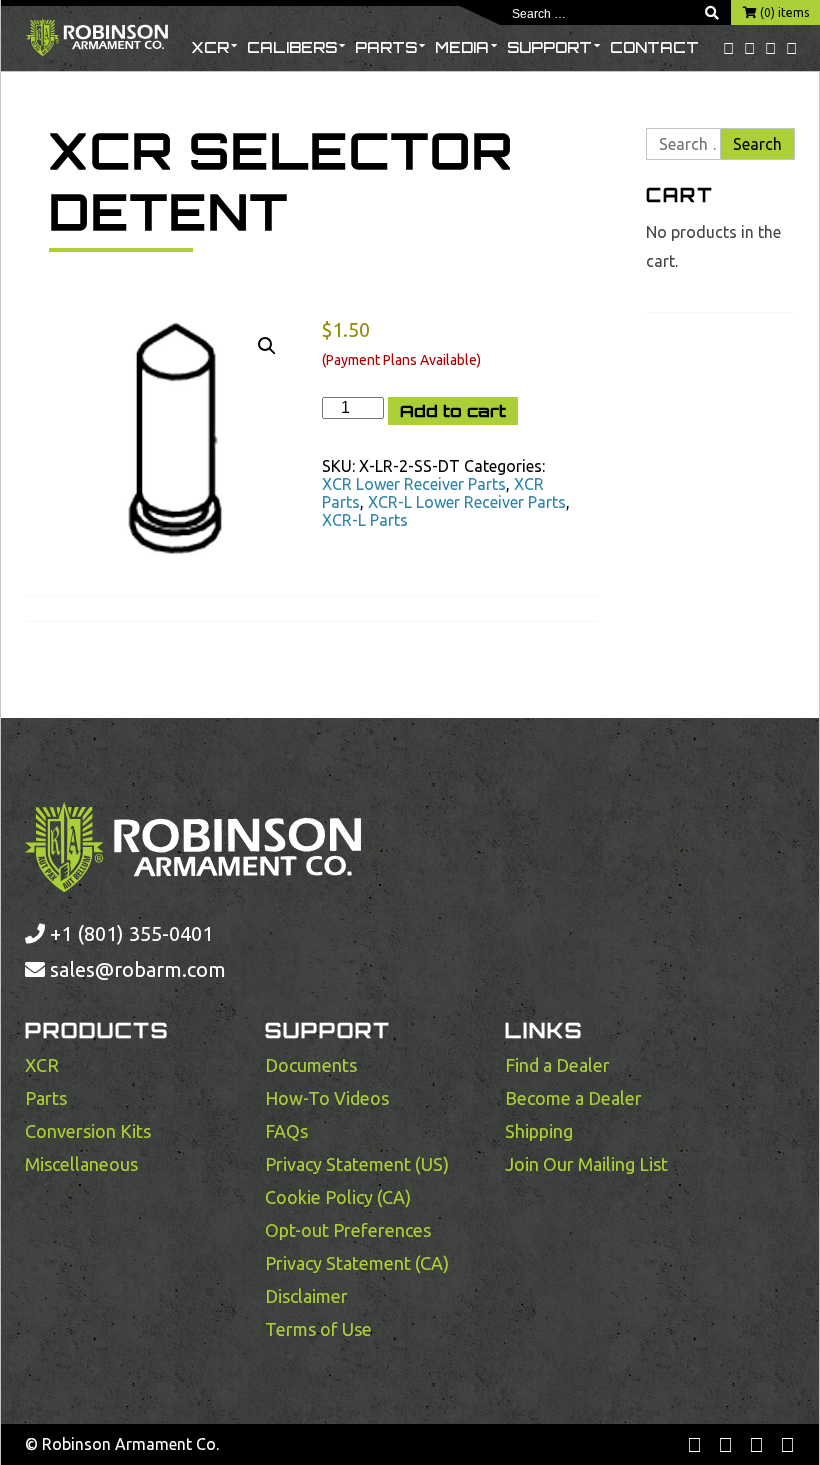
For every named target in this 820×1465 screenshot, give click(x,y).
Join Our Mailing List (586, 1164)
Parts (386, 47)
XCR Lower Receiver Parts (414, 484)
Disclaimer (306, 1296)
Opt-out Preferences (348, 1230)
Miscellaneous (81, 1164)
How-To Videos (327, 1098)
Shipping (539, 1131)
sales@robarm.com (138, 969)
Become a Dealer (573, 1098)
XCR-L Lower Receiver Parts (467, 502)
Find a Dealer (557, 1065)
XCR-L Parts (365, 520)
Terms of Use (318, 1329)
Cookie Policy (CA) (338, 1197)
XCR (210, 47)
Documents (311, 1065)
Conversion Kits (88, 1131)
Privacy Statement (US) (357, 1164)
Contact (654, 47)
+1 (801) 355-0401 (129, 933)
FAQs (286, 1131)
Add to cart (453, 411)
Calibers (292, 47)
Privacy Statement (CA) (357, 1263)
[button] (267, 346)
